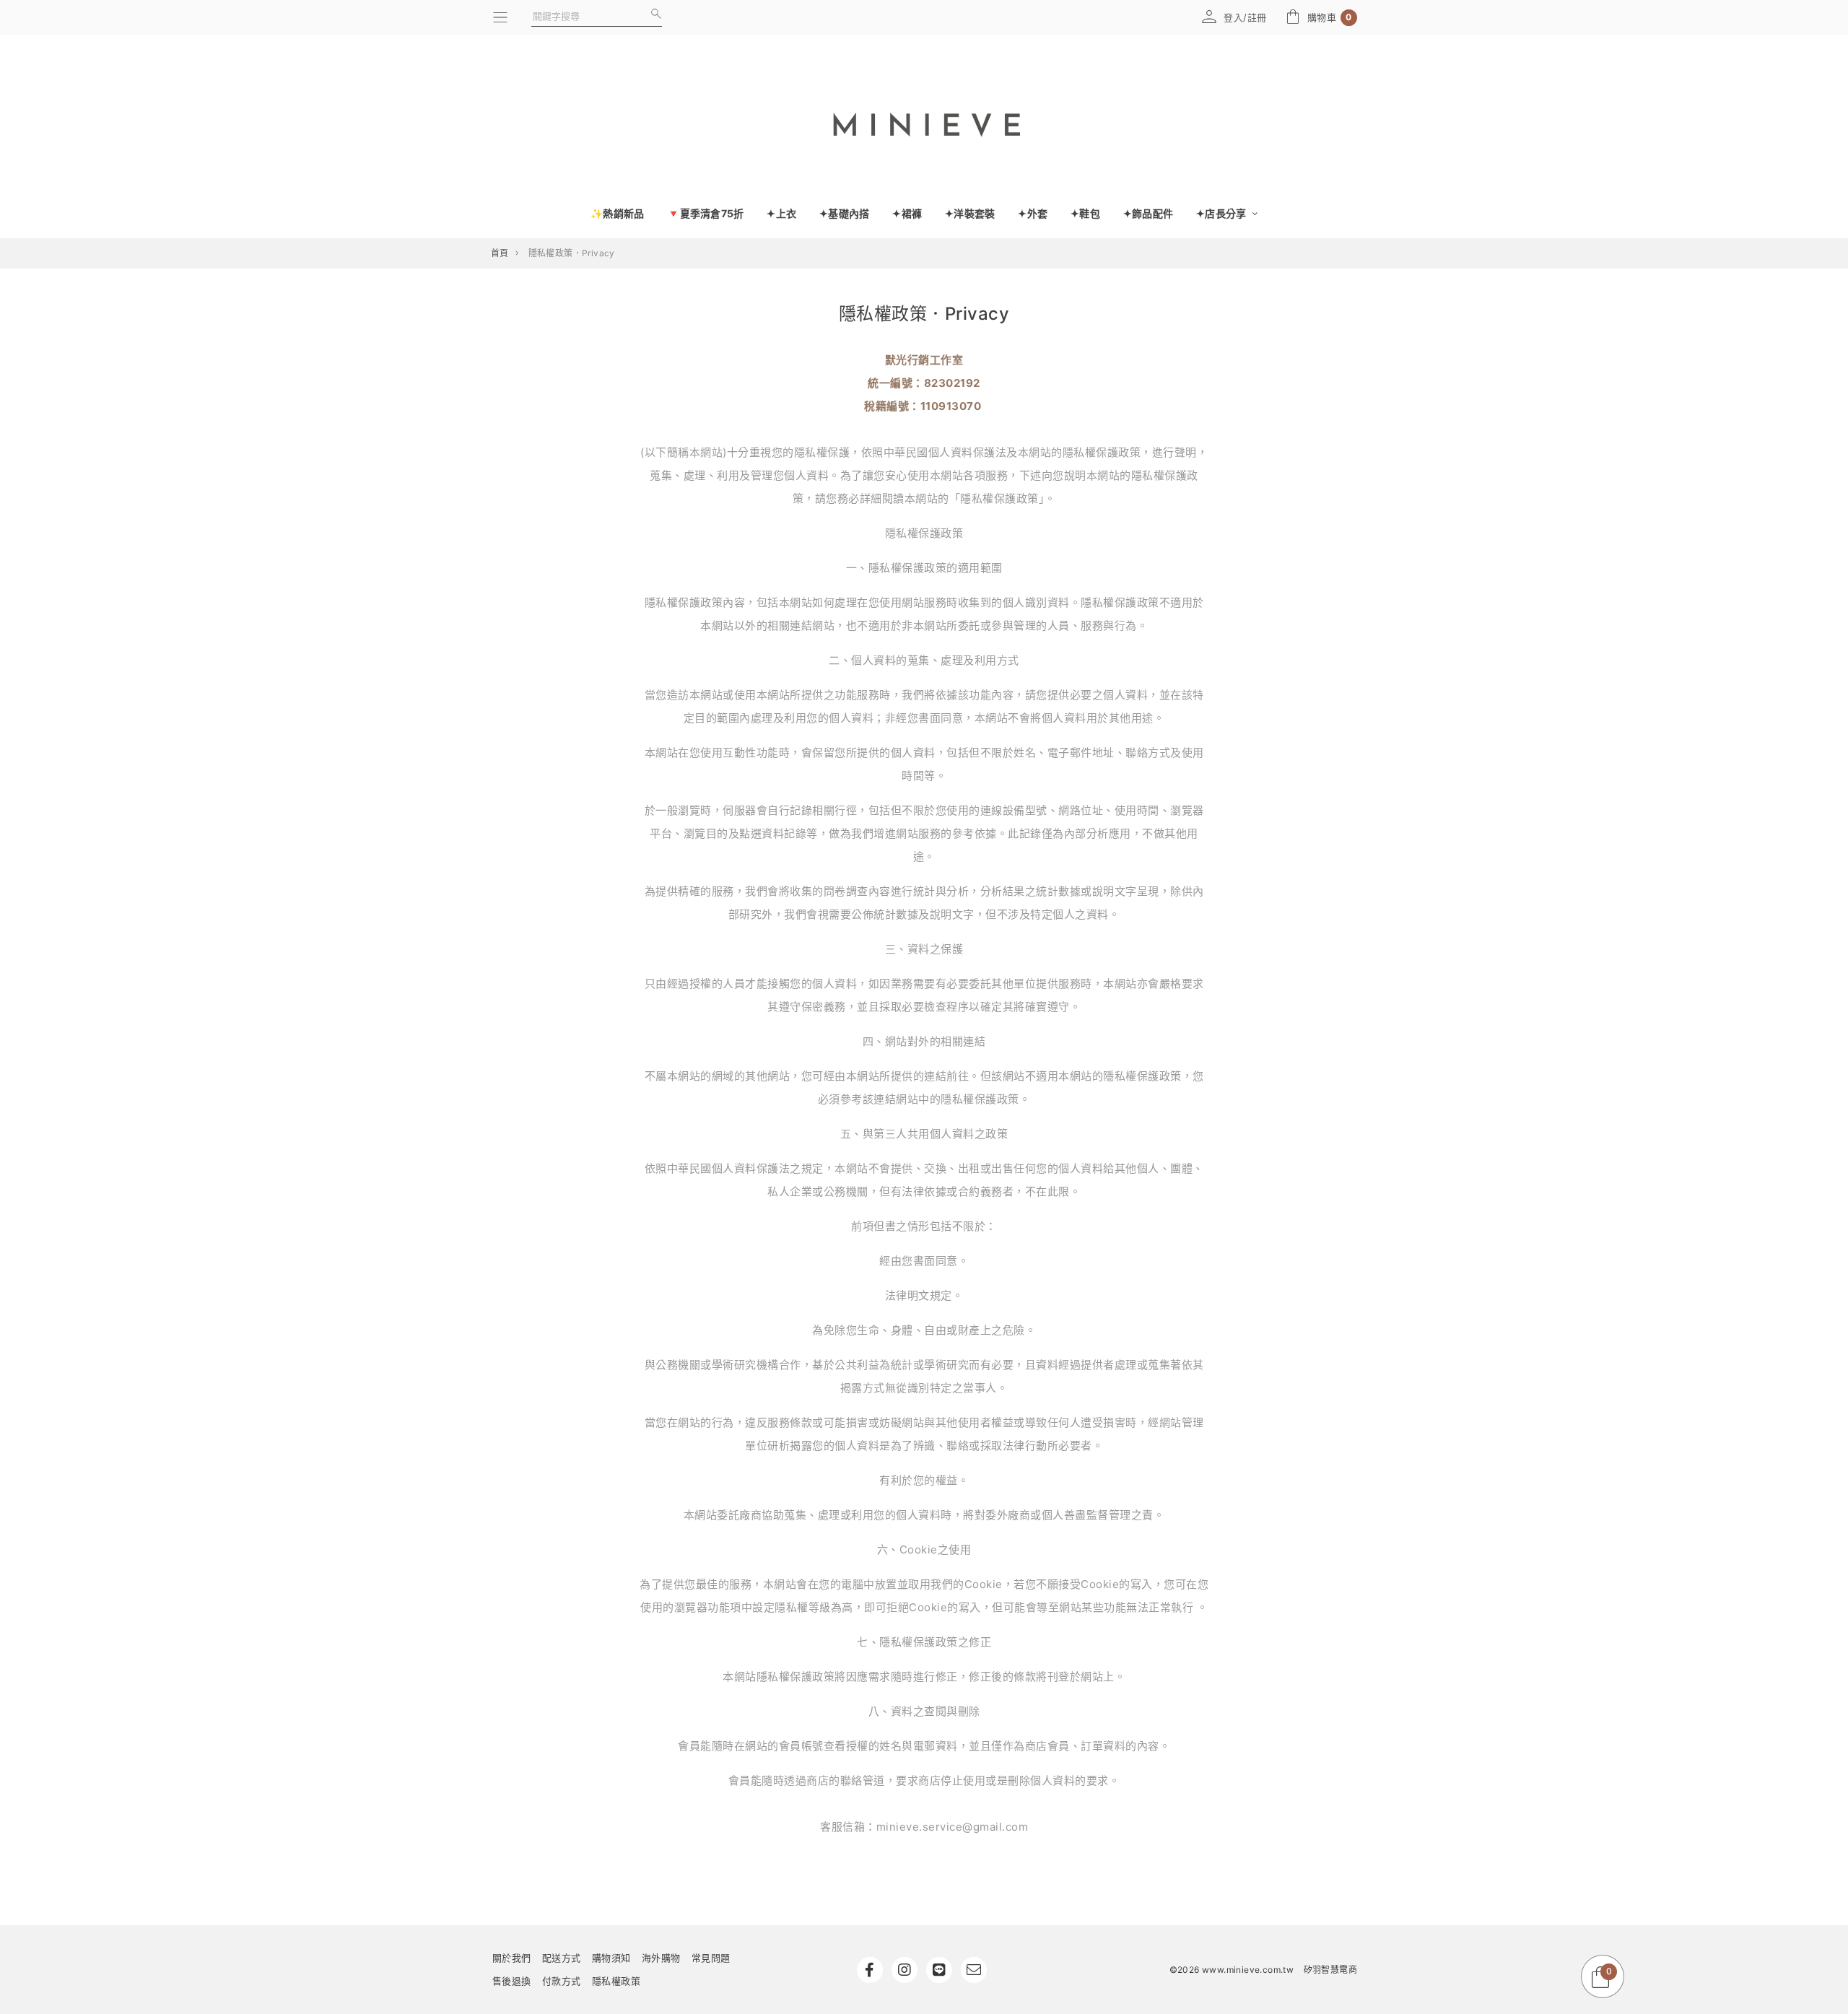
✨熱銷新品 (617, 213)
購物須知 (611, 1958)
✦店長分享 (1222, 213)
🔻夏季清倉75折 (705, 213)
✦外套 (1033, 213)
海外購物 (661, 1958)
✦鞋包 (1085, 213)
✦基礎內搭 (844, 213)
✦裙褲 (907, 213)
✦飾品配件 (1148, 213)
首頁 (500, 253)
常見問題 (711, 1958)
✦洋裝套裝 (970, 213)
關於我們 (512, 1958)
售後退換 (512, 1981)
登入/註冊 (1245, 17)
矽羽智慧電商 (1330, 1970)
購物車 (1330, 18)
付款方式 (562, 1981)
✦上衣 (781, 213)
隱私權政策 (616, 1981)
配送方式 (562, 1958)
